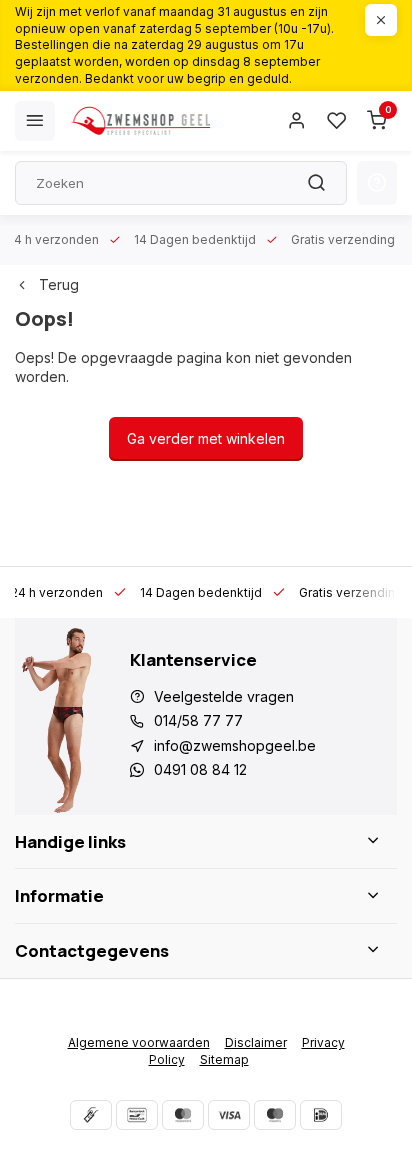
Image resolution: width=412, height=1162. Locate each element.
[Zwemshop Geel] (140, 121)
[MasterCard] (183, 1115)
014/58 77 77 (198, 720)
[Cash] (91, 1115)
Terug (59, 284)
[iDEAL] (321, 1115)
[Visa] (229, 1115)
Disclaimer (256, 1042)
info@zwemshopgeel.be (235, 745)
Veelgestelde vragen (224, 696)
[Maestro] (275, 1115)
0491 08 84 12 (200, 769)
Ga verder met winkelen (206, 438)
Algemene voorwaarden (139, 1042)
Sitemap (224, 1059)
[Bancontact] (137, 1115)
